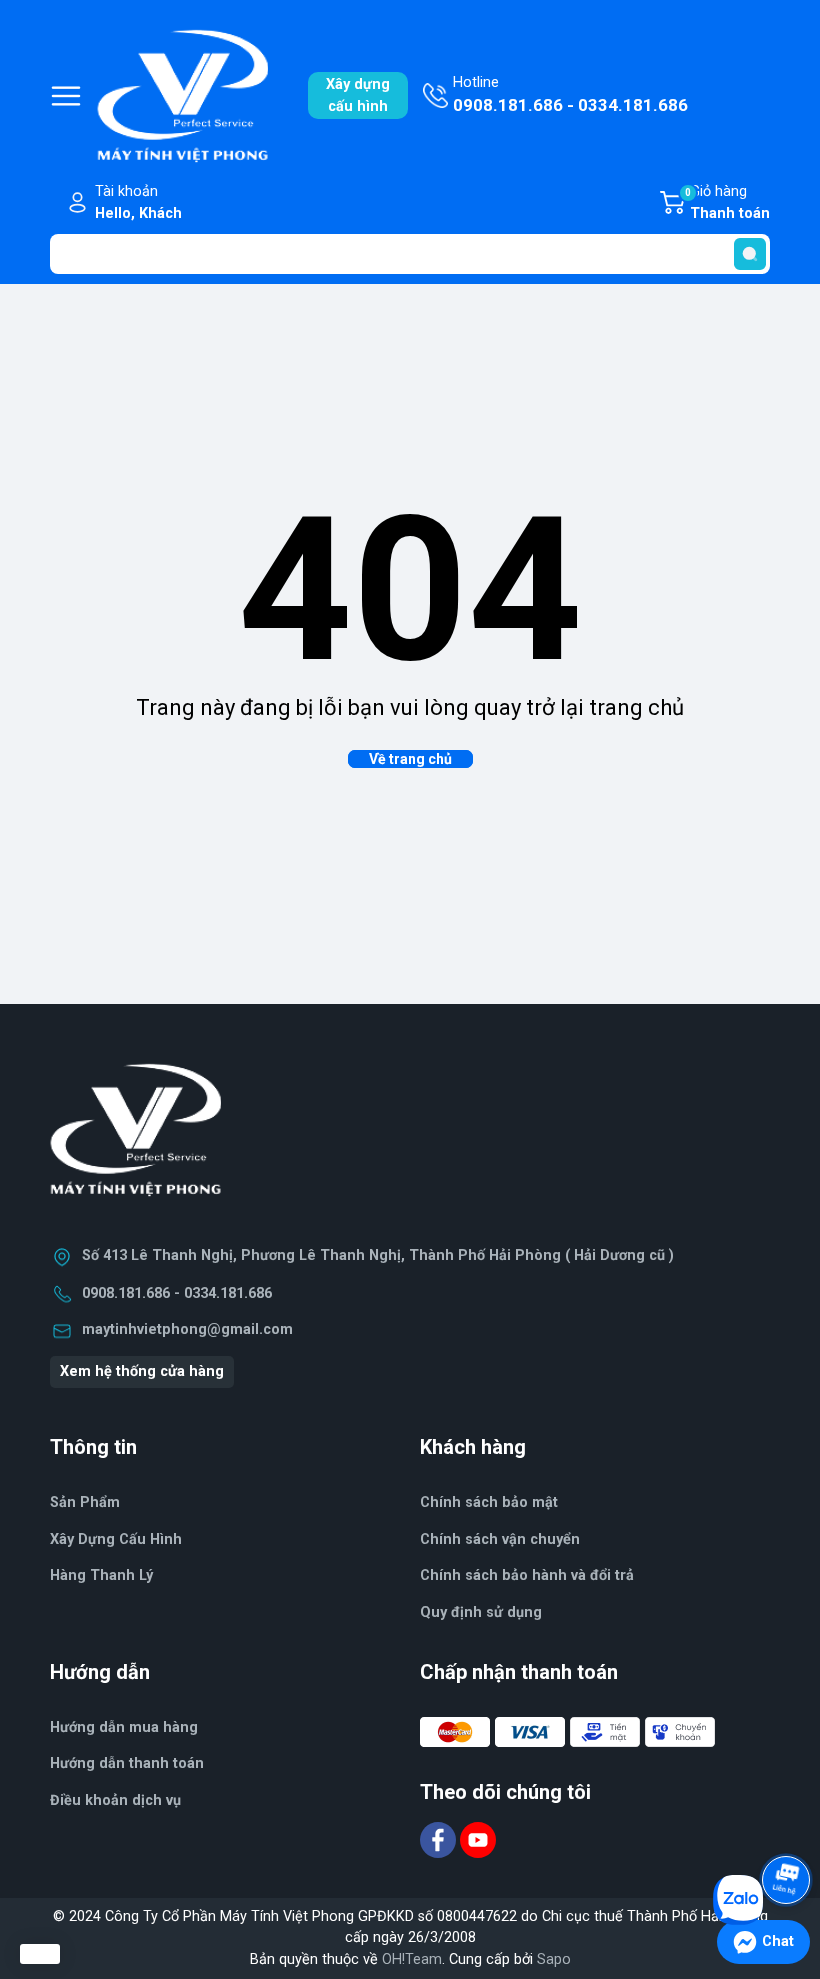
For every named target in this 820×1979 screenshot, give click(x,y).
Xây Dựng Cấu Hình (116, 1539)
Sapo (554, 1959)
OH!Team (412, 1959)
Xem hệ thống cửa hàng (142, 1371)
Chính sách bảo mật (489, 1502)
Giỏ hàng (727, 202)
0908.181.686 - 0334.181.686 (177, 1293)
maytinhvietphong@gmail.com (187, 1329)
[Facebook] (440, 1839)
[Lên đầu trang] (788, 1824)
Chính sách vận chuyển (500, 1539)
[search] (750, 254)
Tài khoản (138, 202)
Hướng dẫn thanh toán (127, 1763)
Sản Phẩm (85, 1502)
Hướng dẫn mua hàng (124, 1727)
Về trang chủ (410, 759)
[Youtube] (478, 1839)
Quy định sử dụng (481, 1612)
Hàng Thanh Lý (101, 1575)
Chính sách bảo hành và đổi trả (527, 1575)
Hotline (570, 94)
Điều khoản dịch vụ (115, 1800)
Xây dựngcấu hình (358, 95)
